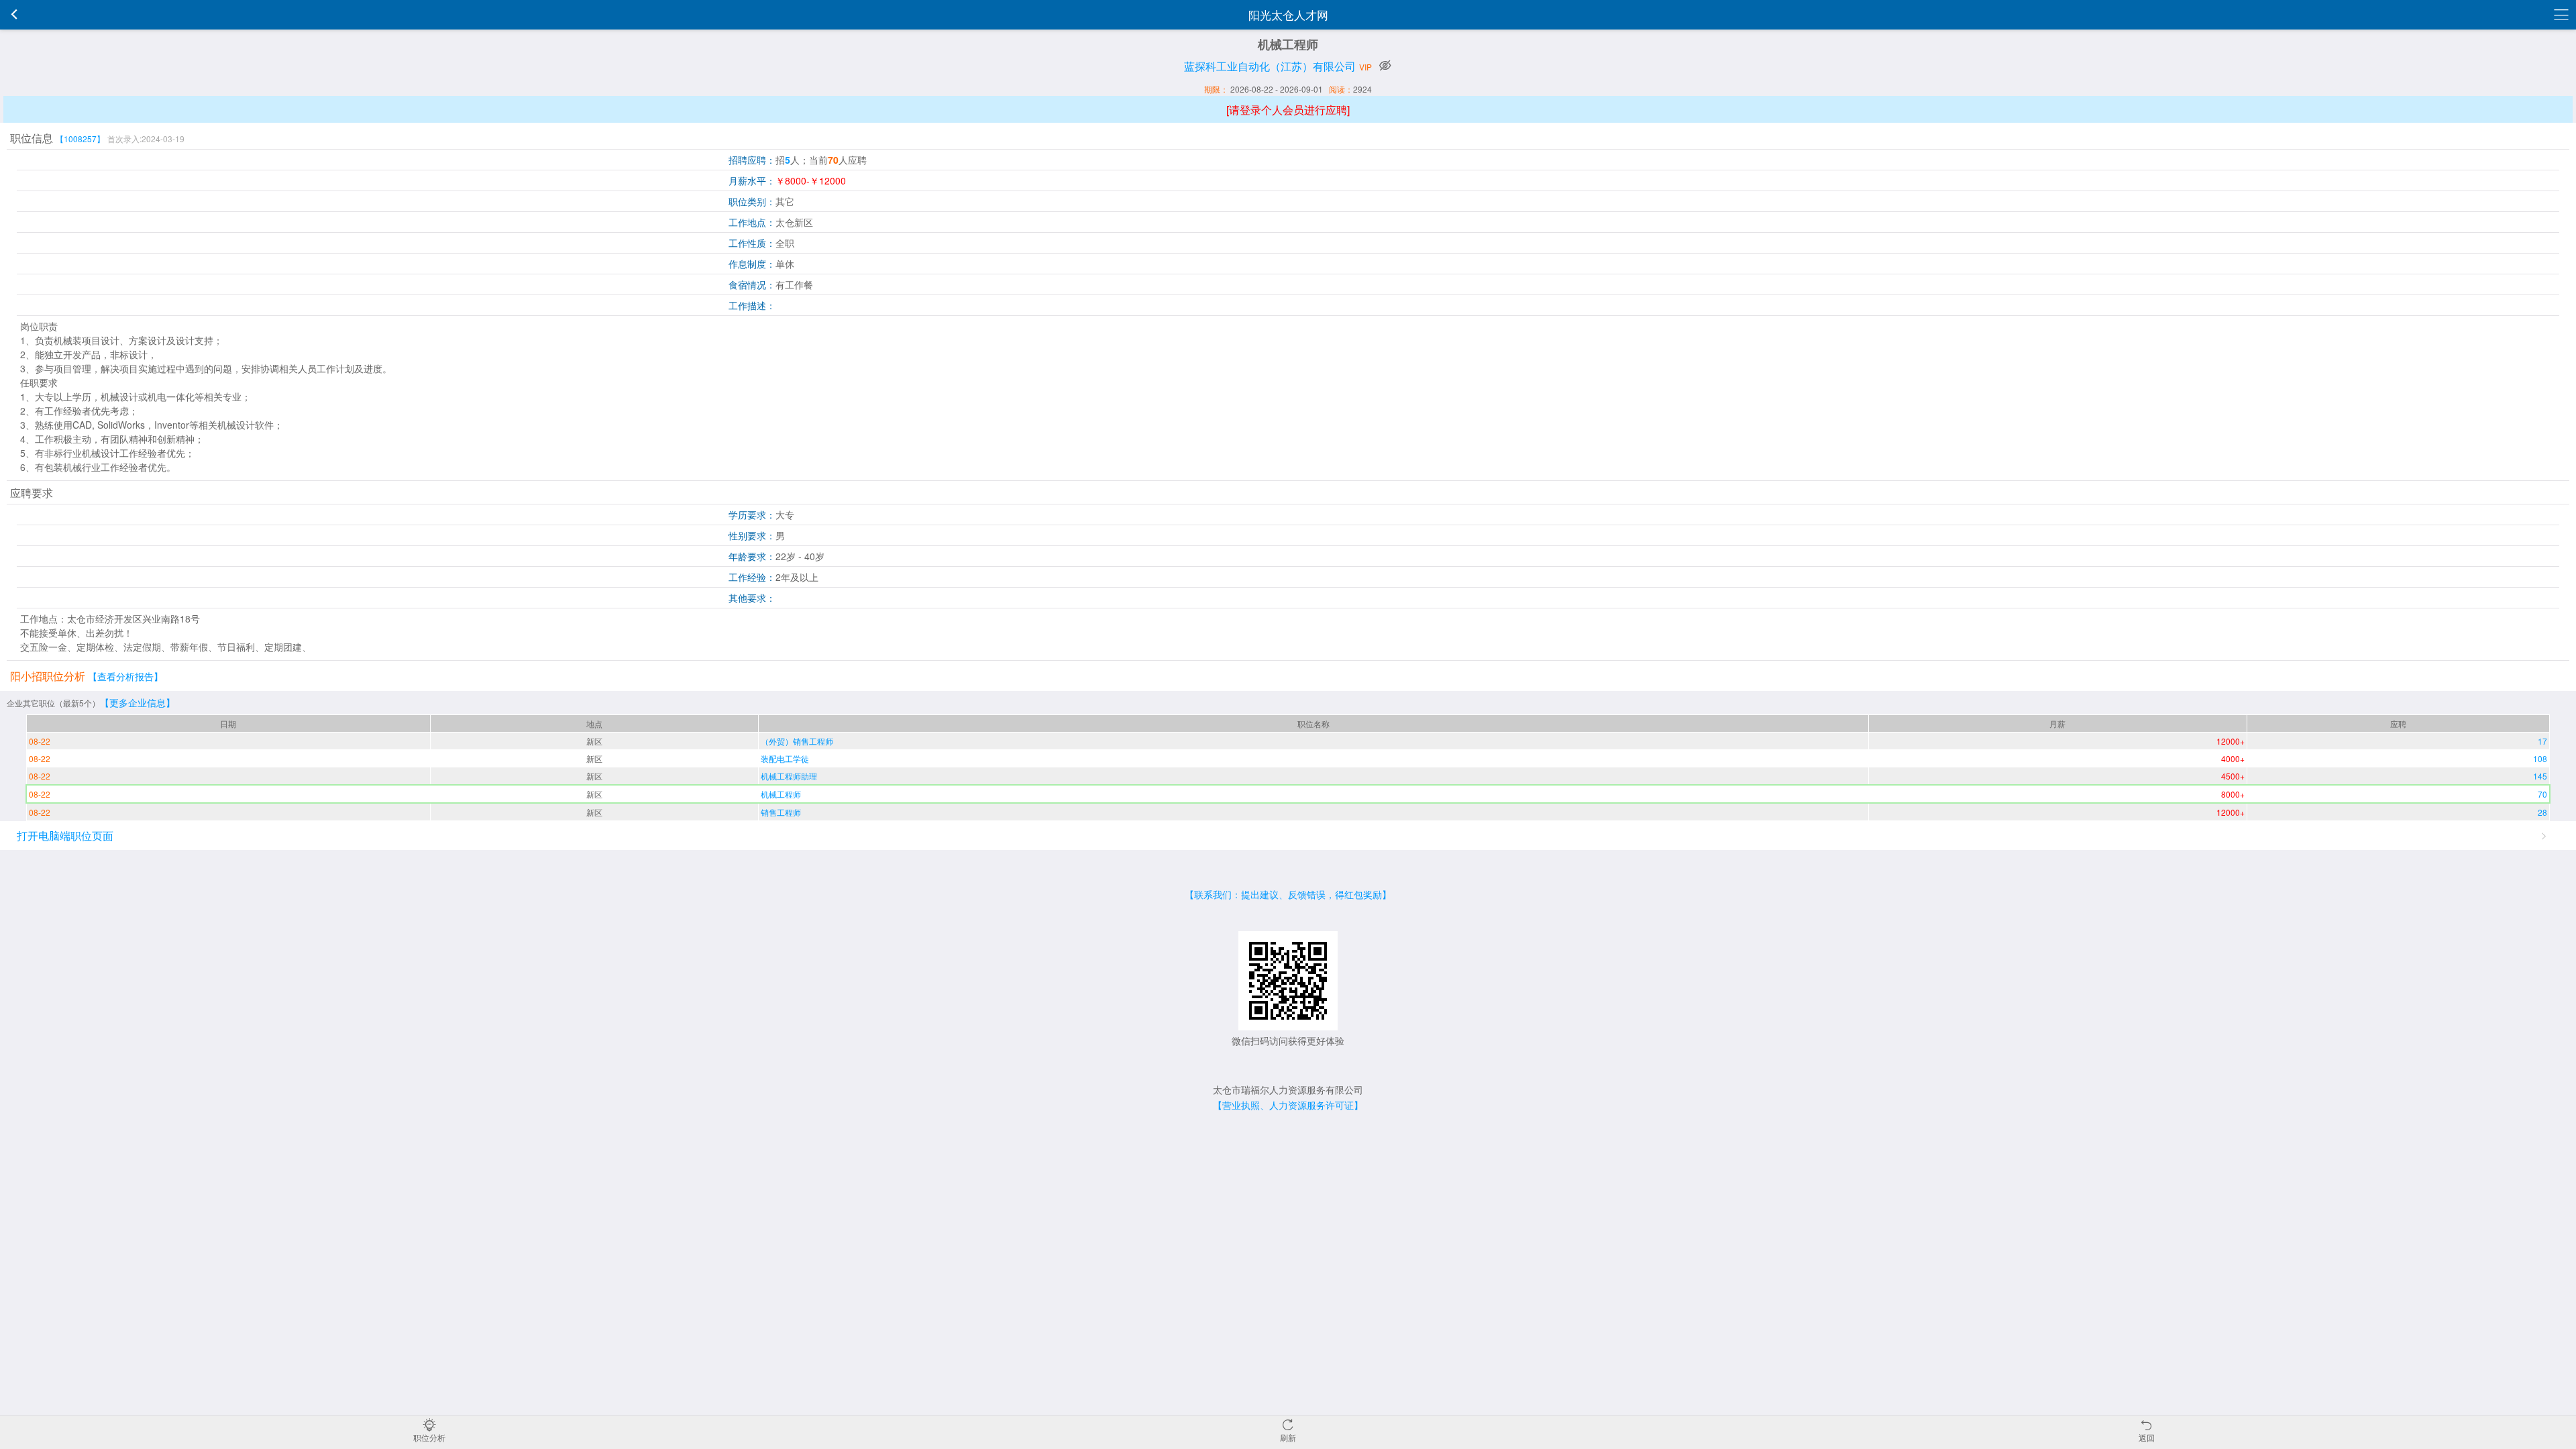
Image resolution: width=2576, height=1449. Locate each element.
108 (2540, 758)
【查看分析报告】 (125, 676)
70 (2542, 794)
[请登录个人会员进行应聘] (1288, 110)
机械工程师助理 (789, 776)
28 (2542, 812)
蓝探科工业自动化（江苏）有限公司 (1270, 66)
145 (2540, 776)
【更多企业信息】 (138, 702)
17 (2542, 741)
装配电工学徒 (785, 758)
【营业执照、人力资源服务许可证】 (1288, 1105)
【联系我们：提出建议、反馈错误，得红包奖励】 (1288, 894)
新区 (594, 741)
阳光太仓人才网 (1288, 14)
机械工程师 (781, 794)
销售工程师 (781, 812)
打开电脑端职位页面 (65, 836)
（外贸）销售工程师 (797, 741)
